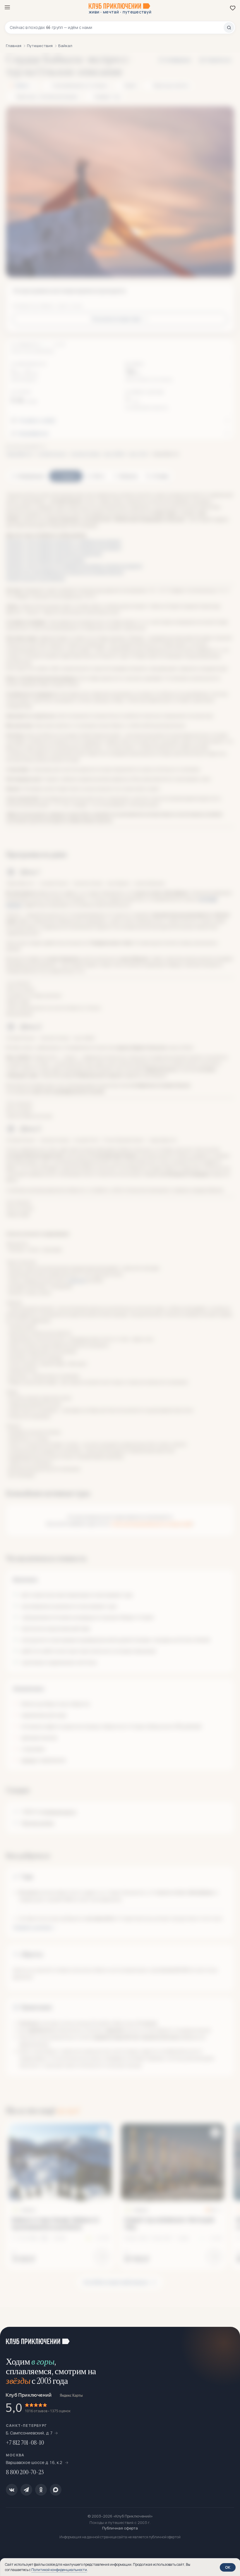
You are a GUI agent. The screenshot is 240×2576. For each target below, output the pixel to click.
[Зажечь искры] (228, 2339)
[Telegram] (26, 2490)
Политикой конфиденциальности (59, 2570)
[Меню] (7, 7)
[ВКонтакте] (12, 2490)
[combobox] (117, 27)
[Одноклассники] (41, 2490)
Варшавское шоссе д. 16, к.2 (35, 2462)
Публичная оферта (120, 2528)
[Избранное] (233, 8)
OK (228, 2567)
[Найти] (229, 27)
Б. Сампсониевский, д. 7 (29, 2433)
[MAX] (56, 2490)
